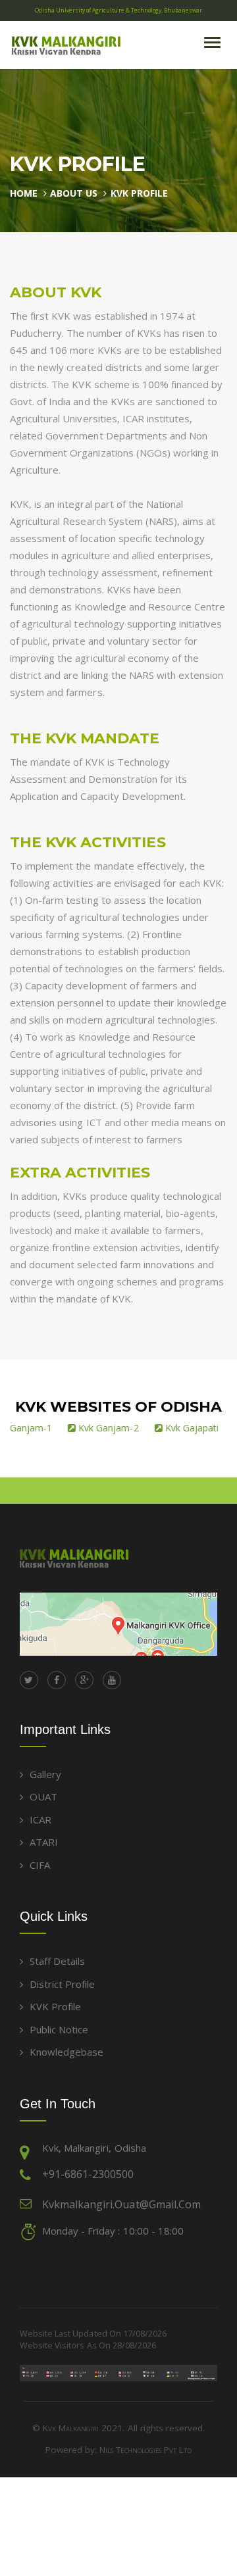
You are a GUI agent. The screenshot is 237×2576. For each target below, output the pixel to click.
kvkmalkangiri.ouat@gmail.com (121, 2204)
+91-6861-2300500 (88, 2174)
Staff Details (57, 1961)
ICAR (40, 1820)
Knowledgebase (66, 2052)
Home (24, 193)
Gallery (45, 1774)
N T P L (145, 2450)
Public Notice (59, 2029)
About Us (74, 193)
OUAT (43, 1796)
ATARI (44, 1842)
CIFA (40, 1865)
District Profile (62, 1984)
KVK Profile (139, 193)
